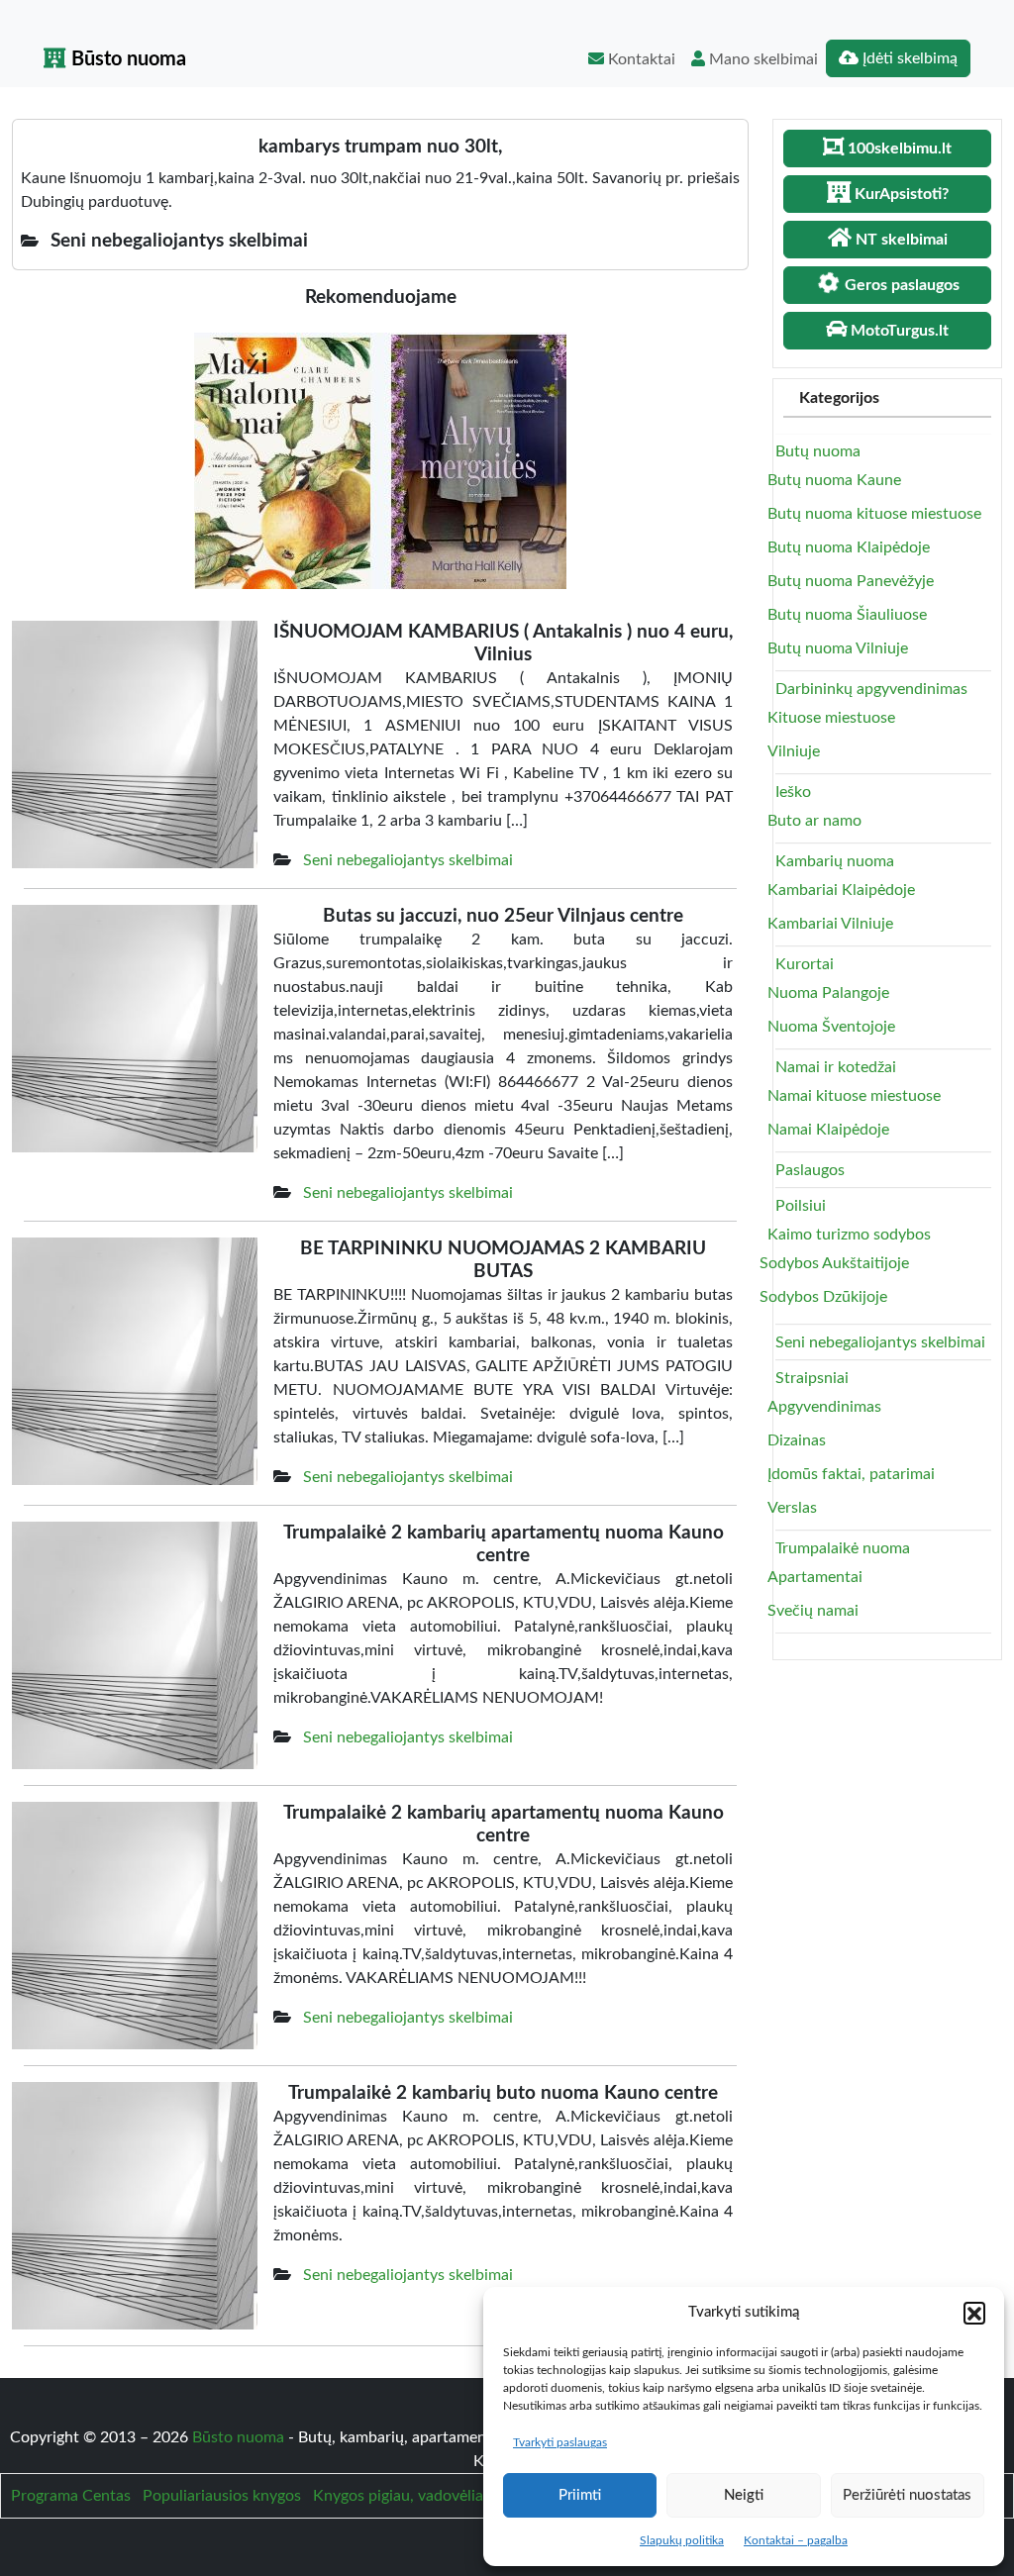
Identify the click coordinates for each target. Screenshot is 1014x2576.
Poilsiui (801, 1206)
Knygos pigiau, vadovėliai (400, 2496)
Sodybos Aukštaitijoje (834, 1263)
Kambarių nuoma (835, 861)
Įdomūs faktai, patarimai (851, 1474)
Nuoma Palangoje (828, 993)
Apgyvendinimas (824, 1407)
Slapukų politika (682, 2540)
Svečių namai (813, 1611)
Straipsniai (812, 1378)
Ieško (793, 792)
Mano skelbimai (761, 59)
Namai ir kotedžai (836, 1067)
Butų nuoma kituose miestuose (874, 514)
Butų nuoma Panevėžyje (851, 581)
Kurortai (805, 964)
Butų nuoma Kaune (834, 480)
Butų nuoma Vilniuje (838, 648)
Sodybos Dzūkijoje (823, 1297)
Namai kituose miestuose (854, 1096)
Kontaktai (640, 59)
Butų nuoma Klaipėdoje (849, 547)
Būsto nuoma (126, 59)
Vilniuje (794, 751)
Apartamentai (815, 1577)
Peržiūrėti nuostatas (907, 2495)
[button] (974, 2313)
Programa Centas (71, 2496)
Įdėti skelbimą (908, 58)
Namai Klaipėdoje (828, 1130)
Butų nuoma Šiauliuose (847, 615)
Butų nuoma (818, 451)
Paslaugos (810, 1170)
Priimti (580, 2495)
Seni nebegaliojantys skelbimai (408, 860)
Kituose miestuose (831, 718)
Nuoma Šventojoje (831, 1027)
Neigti (744, 2495)
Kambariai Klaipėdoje (841, 890)
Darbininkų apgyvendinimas (871, 689)
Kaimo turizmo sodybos (849, 1235)
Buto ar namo (814, 821)
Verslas (792, 1508)
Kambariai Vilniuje (830, 924)
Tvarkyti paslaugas (560, 2442)
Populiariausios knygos (222, 2496)
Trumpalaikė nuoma (843, 1548)
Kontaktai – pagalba (796, 2540)
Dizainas (797, 1440)
